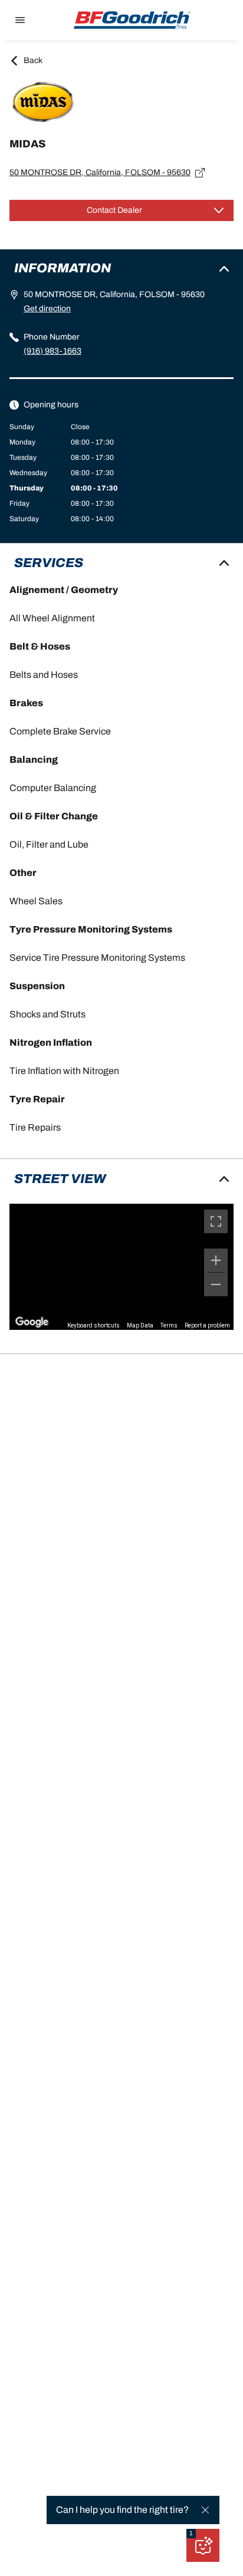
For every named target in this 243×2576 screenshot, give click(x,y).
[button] (191, 2534)
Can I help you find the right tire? (122, 2510)
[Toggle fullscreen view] (216, 1221)
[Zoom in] (216, 1260)
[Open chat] (203, 2545)
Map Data (140, 1325)
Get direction (47, 309)
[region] (121, 1267)
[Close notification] (205, 2510)
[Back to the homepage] (132, 20)
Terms (169, 1325)
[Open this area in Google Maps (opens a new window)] (32, 1322)
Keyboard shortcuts (93, 1325)
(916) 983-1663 (52, 351)
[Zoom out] (216, 1284)
